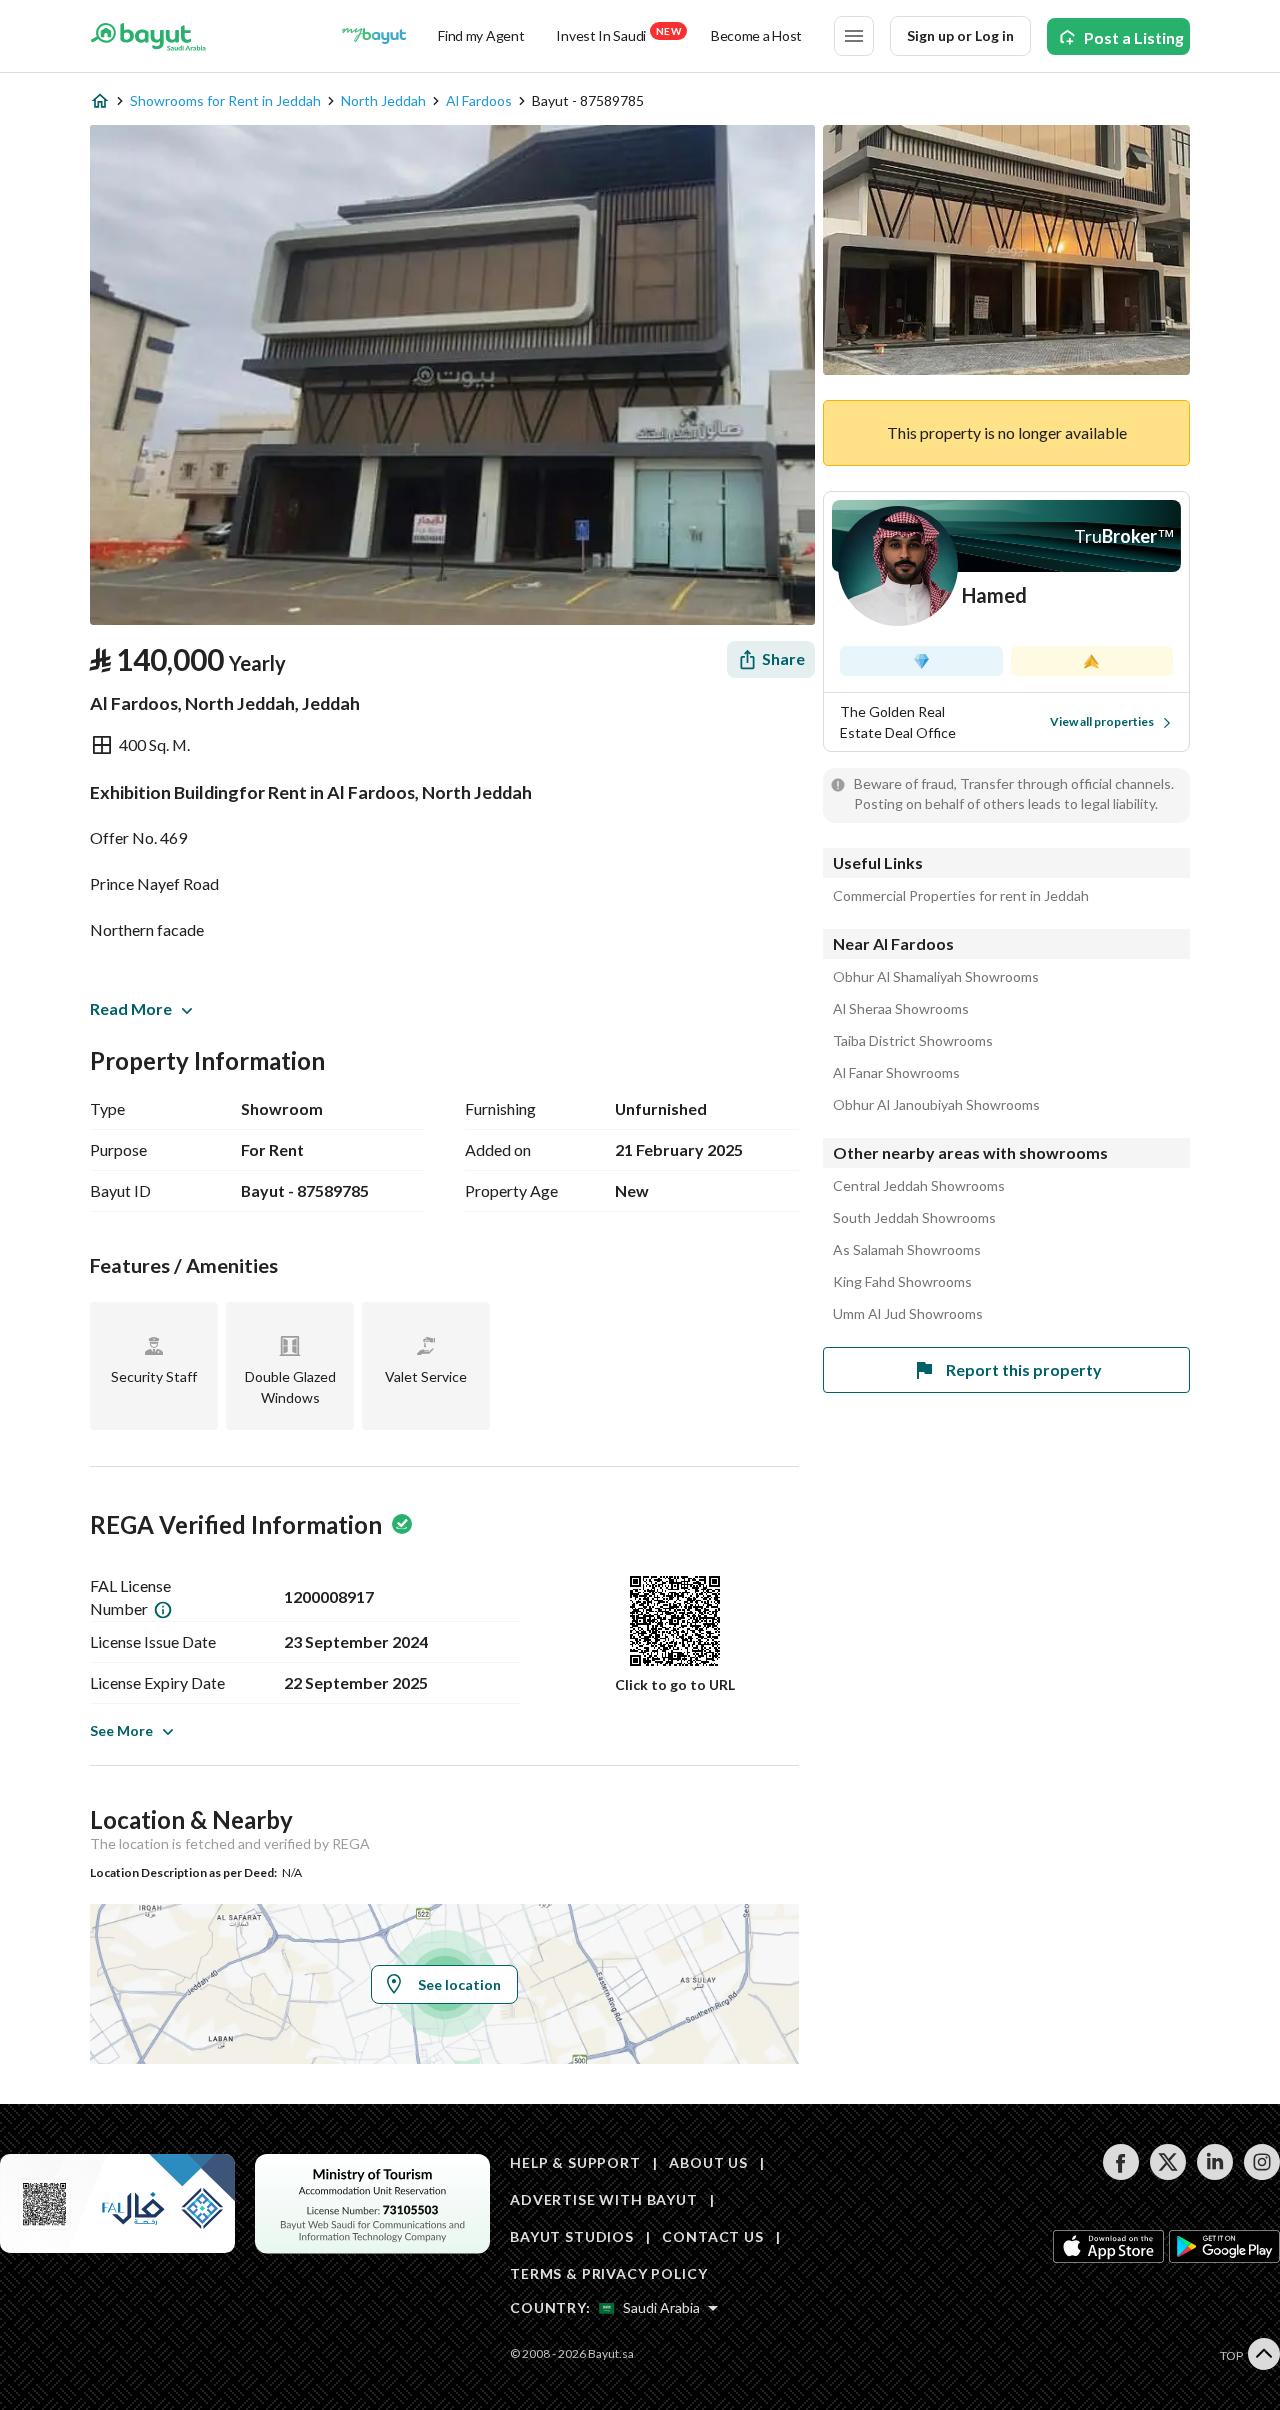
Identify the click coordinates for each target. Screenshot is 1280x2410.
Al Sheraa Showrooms (901, 1009)
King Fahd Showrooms (902, 1282)
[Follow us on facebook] (1120, 2174)
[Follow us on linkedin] (1214, 2174)
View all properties (1102, 721)
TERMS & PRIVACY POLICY (608, 2273)
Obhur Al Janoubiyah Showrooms (936, 1105)
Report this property (1024, 1369)
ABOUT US (708, 2162)
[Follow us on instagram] (1261, 2174)
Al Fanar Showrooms (896, 1073)
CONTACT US (712, 2236)
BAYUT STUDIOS (572, 2236)
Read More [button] (131, 1008)
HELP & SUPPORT (575, 2162)
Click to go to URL (675, 1684)
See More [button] (121, 1730)
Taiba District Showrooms (913, 1041)
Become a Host (756, 35)
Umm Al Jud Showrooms (908, 1314)
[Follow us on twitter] (1167, 2174)
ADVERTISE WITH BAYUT (604, 2199)
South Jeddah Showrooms (914, 1218)
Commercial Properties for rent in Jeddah (961, 896)
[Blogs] (374, 36)
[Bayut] (148, 36)
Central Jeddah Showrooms (919, 1186)
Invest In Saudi (618, 34)
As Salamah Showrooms (907, 1250)
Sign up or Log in (960, 35)
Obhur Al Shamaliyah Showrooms (936, 977)
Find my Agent (481, 35)
